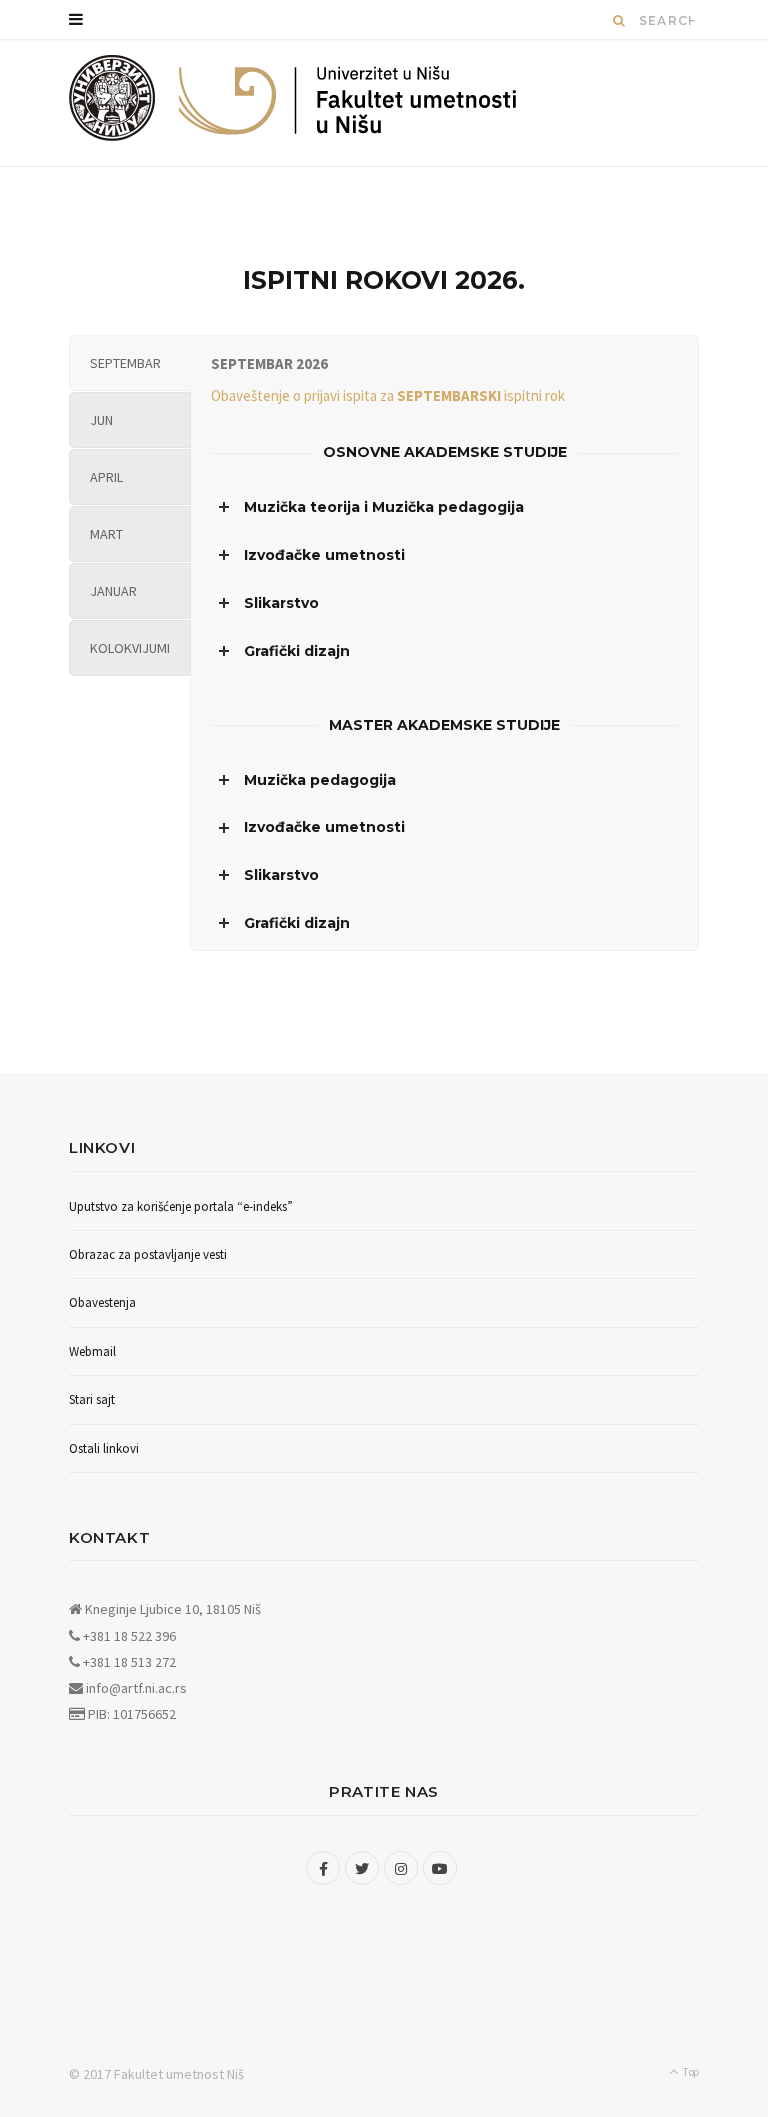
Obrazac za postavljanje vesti (148, 1254)
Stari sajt (92, 1399)
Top (689, 2071)
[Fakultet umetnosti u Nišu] (113, 103)
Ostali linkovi (104, 1448)
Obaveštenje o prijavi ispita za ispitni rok (388, 395)
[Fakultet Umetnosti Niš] (348, 105)
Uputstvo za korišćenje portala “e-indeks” (181, 1206)
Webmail (92, 1351)
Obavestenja (102, 1302)
